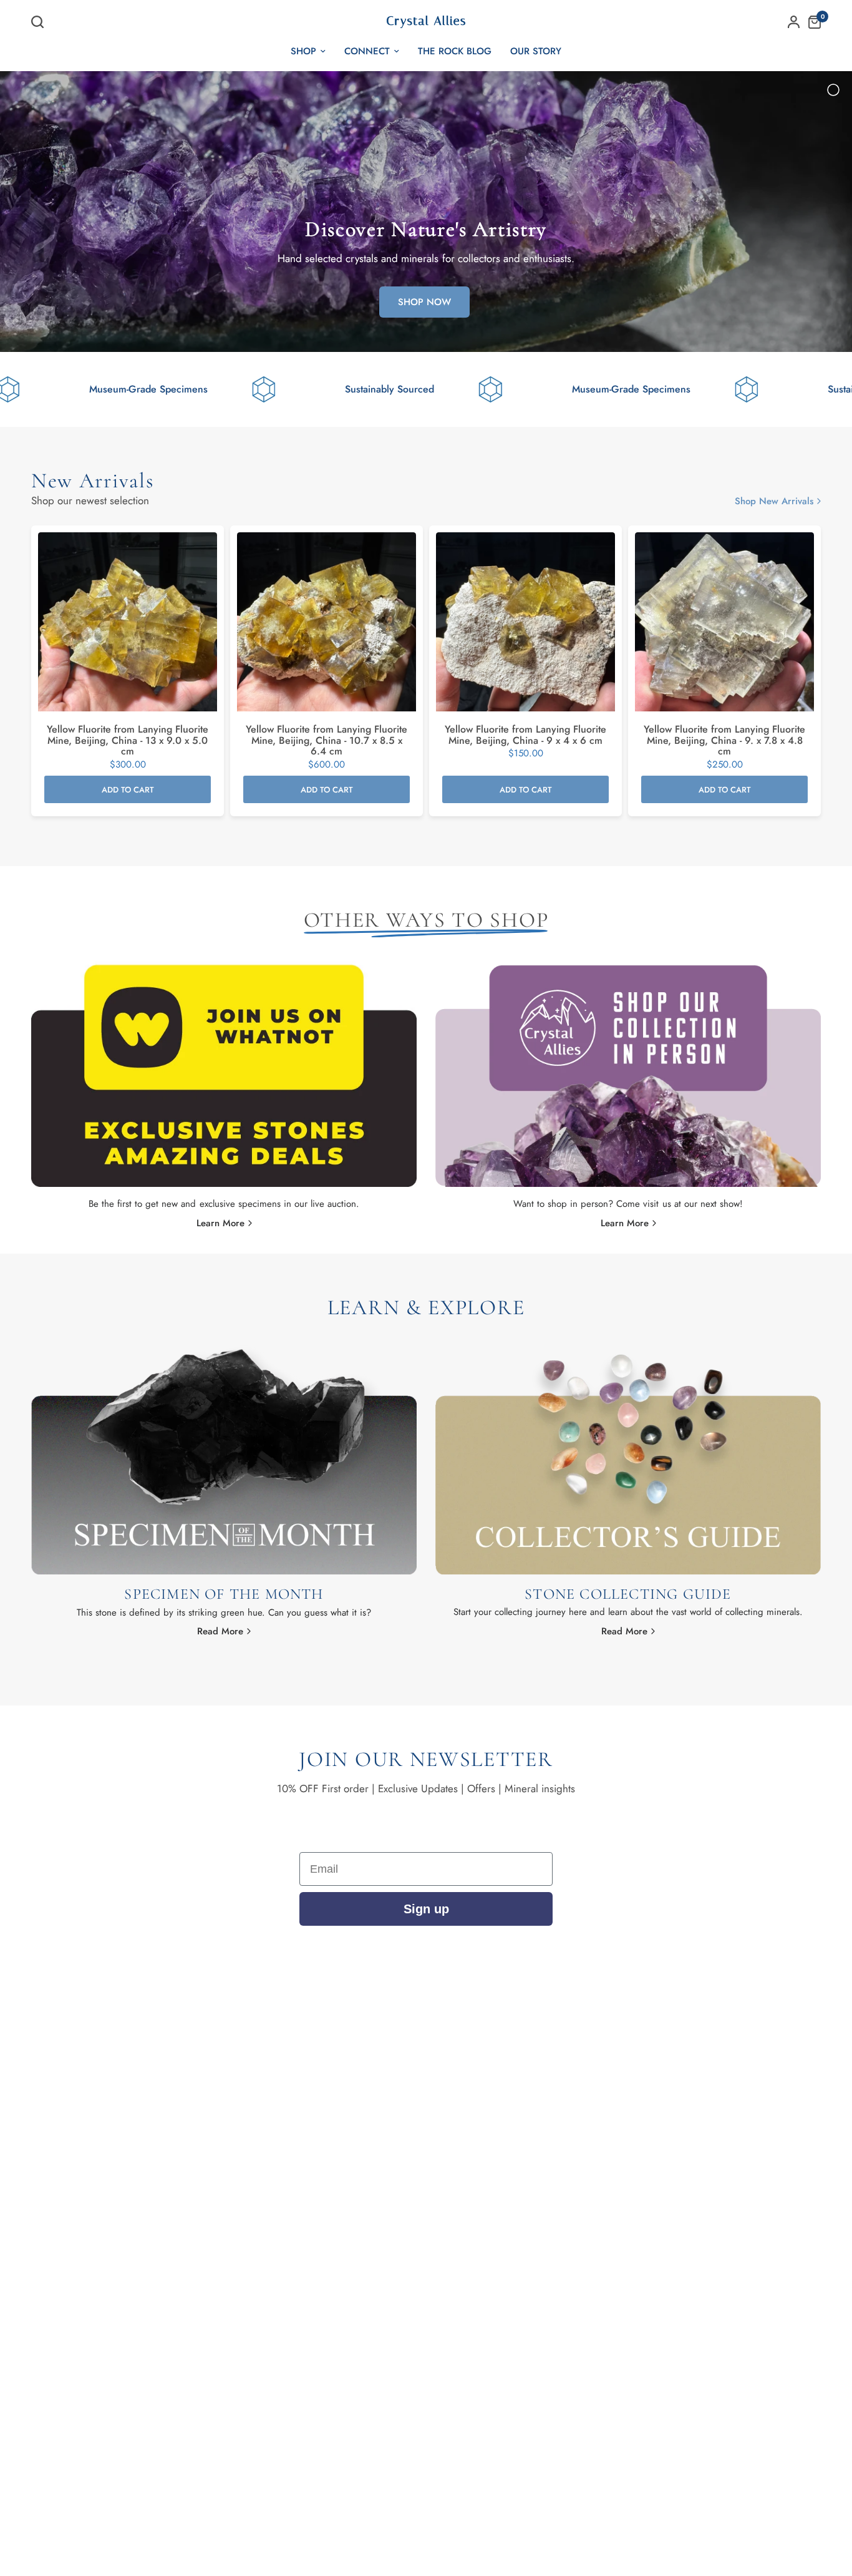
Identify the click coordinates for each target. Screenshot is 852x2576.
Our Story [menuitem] (536, 51)
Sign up (426, 1909)
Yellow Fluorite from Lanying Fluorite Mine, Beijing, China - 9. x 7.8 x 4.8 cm (724, 741)
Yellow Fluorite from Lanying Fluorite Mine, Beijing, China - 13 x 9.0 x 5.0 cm (128, 741)
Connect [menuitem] (367, 51)
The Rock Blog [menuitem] (455, 51)
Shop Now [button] (424, 302)
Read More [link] (220, 1632)
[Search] (41, 22)
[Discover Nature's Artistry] (426, 212)
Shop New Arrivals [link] (774, 501)
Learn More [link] (220, 1223)
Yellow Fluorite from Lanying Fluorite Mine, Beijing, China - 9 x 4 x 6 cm (525, 735)
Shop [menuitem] (303, 51)
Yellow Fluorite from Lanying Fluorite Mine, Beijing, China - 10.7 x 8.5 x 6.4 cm (327, 741)
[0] (811, 22)
